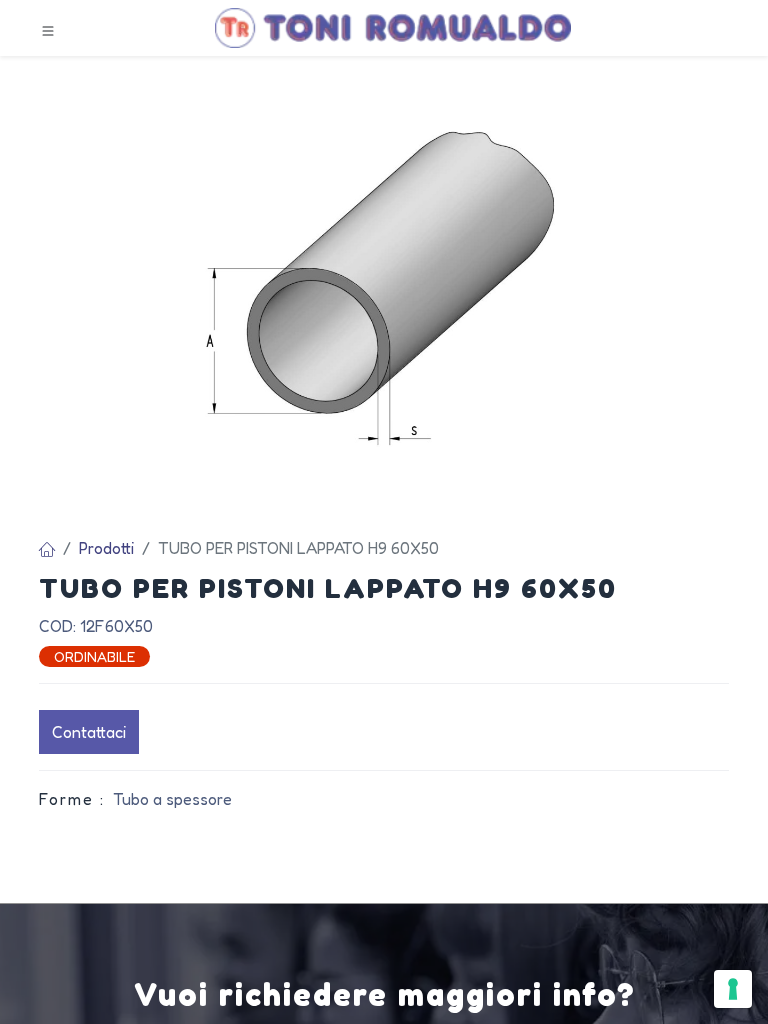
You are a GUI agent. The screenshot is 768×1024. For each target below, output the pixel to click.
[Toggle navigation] (48, 29)
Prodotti (106, 548)
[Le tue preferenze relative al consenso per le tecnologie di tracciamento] (733, 989)
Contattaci (89, 732)
